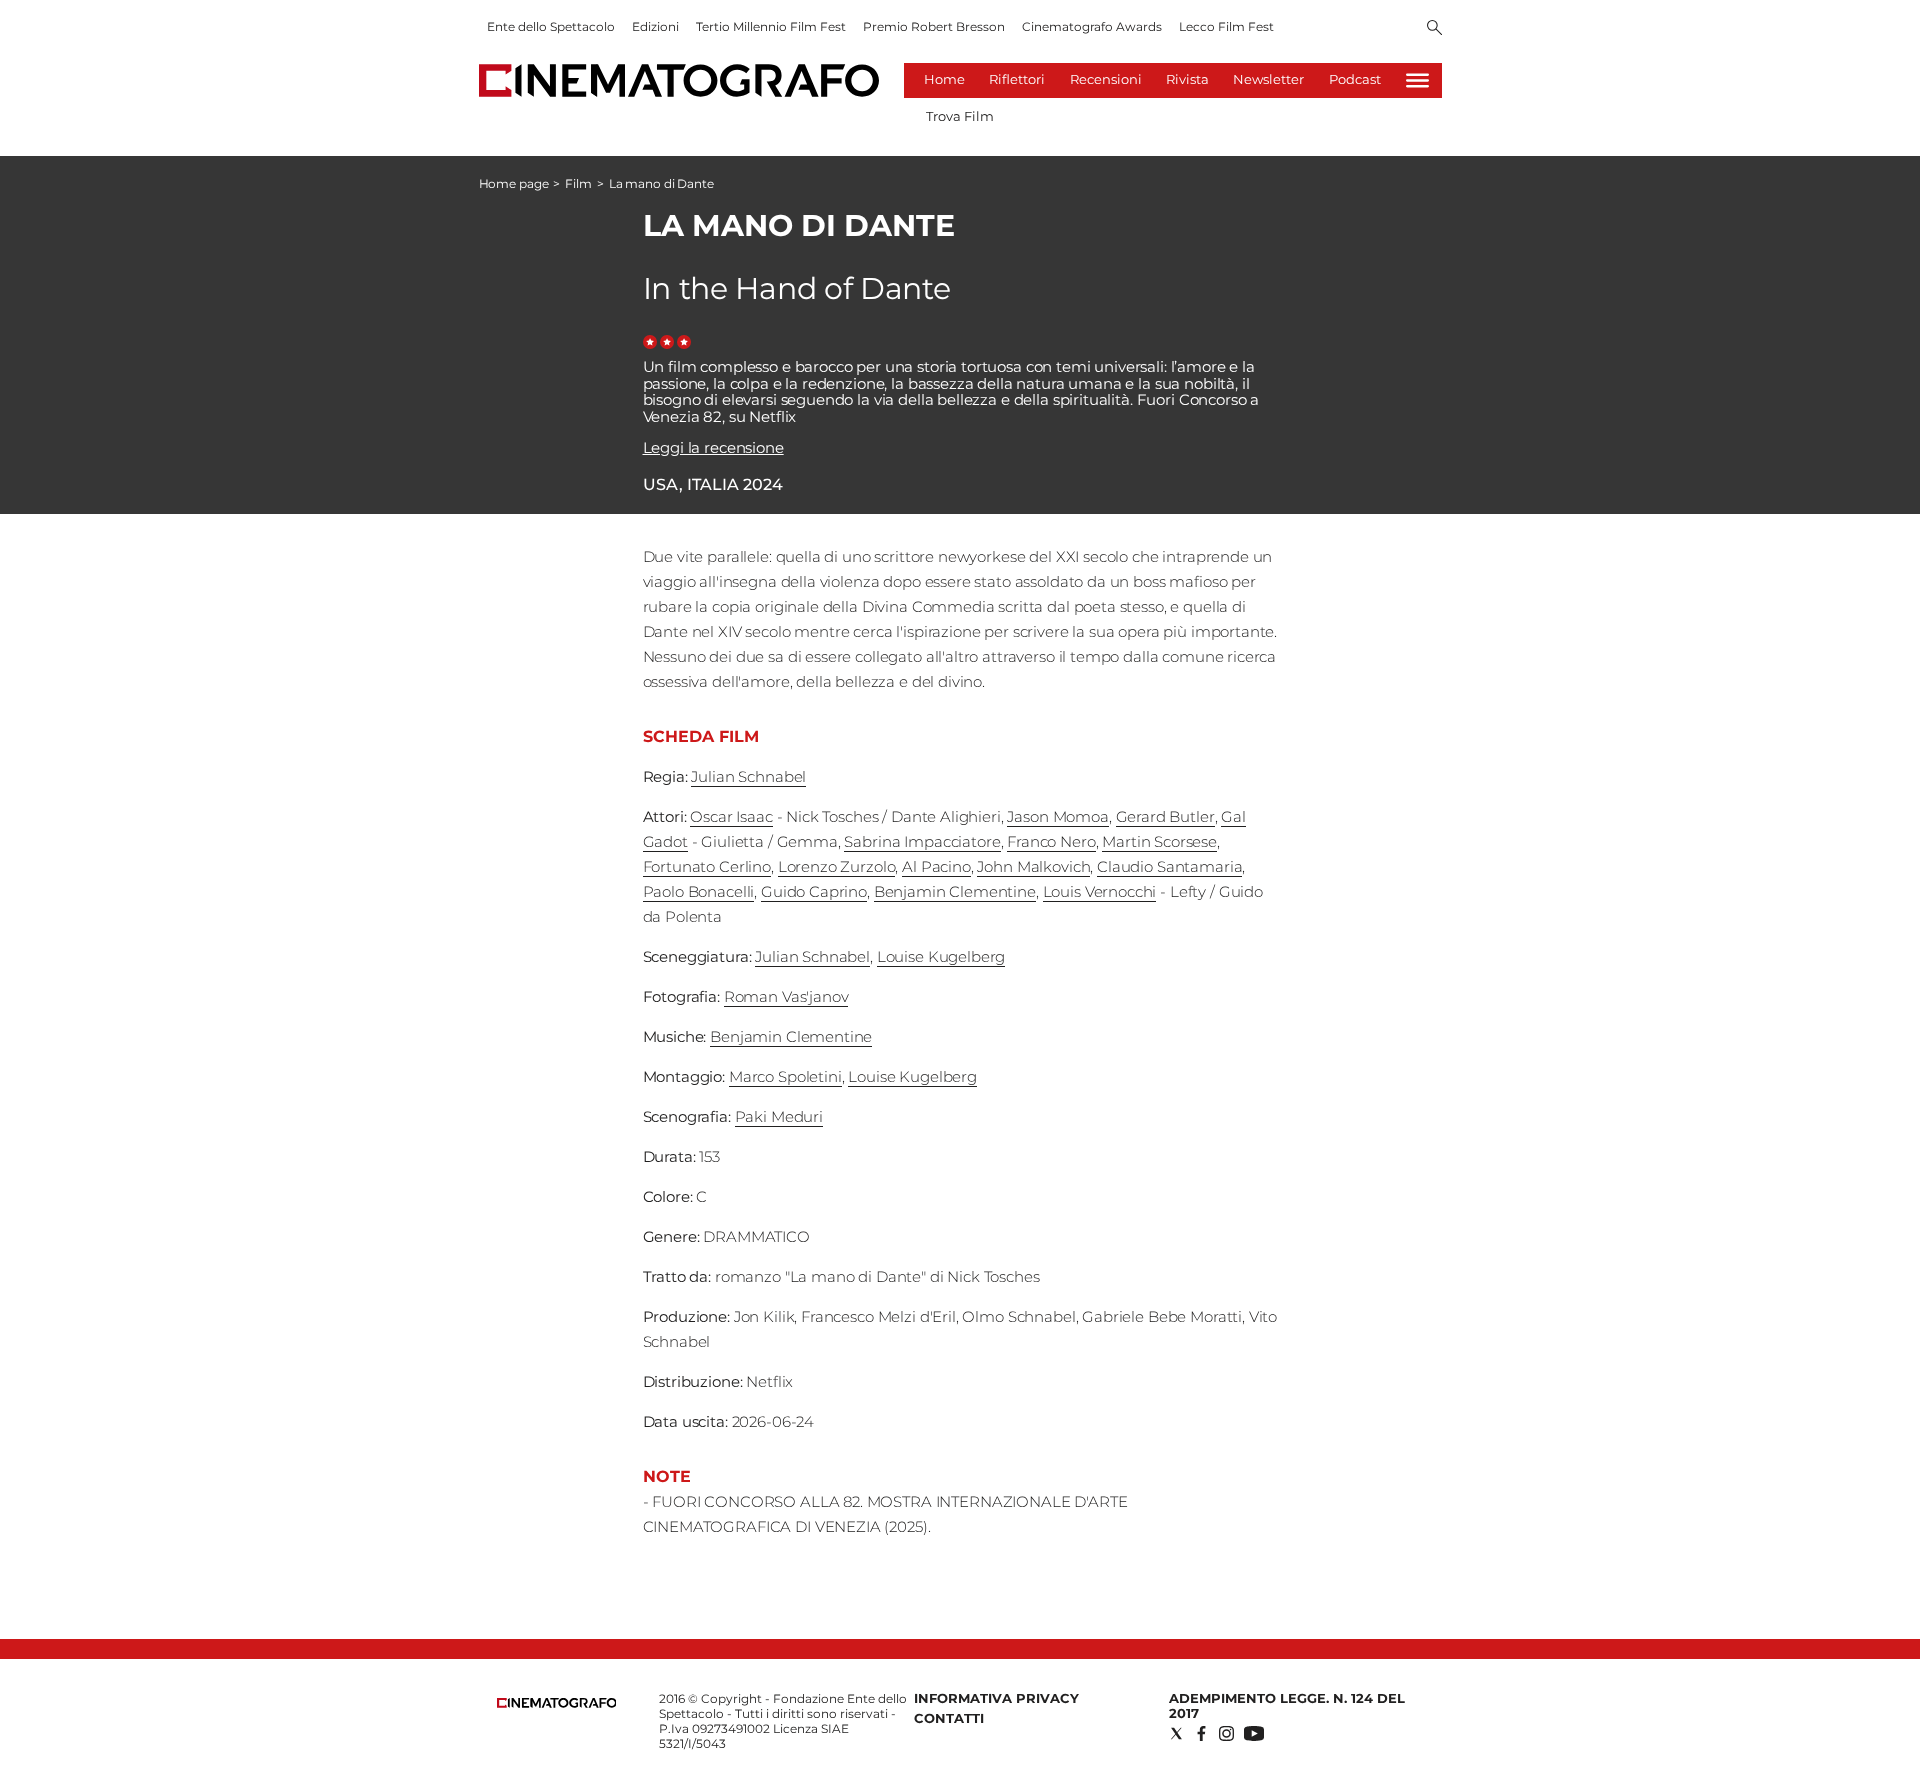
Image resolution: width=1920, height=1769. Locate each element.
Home (944, 79)
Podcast (1355, 79)
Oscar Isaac (731, 816)
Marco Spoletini (785, 1076)
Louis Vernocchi (1100, 891)
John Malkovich (1033, 866)
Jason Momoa (1057, 816)
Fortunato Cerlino (707, 866)
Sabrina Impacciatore (922, 841)
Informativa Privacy (996, 1698)
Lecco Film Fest (1226, 26)
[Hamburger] (1417, 80)
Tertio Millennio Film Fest (771, 26)
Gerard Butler (1165, 816)
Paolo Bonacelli (699, 891)
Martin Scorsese (1159, 841)
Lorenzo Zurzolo (837, 866)
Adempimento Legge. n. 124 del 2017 (1287, 1705)
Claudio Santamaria (1169, 866)
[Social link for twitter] (1176, 1733)
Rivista (1187, 79)
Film (578, 183)
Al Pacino (936, 866)
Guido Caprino (814, 891)
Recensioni (1106, 79)
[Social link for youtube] (1254, 1733)
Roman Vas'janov (786, 996)
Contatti (949, 1718)
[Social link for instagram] (1226, 1733)
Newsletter (1268, 79)
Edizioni (655, 26)
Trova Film (960, 116)
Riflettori (1017, 79)
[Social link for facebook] (1201, 1733)
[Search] (1434, 29)
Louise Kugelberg (941, 956)
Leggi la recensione (713, 447)
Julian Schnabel (748, 776)
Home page (514, 183)
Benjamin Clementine (955, 891)
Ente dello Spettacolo (551, 26)
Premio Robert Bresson (934, 26)
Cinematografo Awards (1092, 26)
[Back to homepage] (557, 1703)
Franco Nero (1051, 841)
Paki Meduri (779, 1116)
